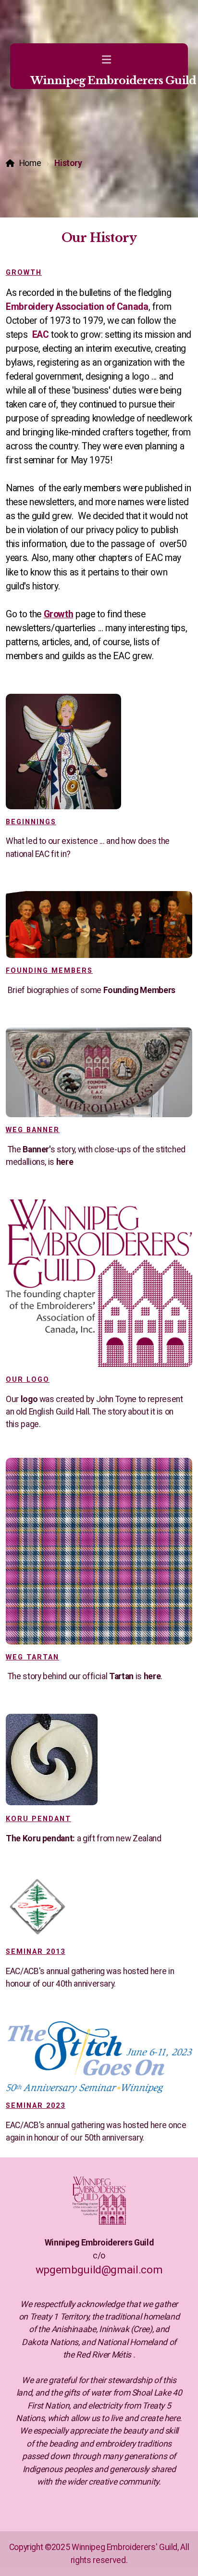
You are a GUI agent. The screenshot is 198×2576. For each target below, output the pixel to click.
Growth (24, 273)
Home (30, 163)
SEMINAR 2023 (36, 2106)
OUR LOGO (28, 1380)
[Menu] (106, 60)
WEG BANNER (33, 1130)
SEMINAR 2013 (36, 1952)
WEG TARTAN (32, 1657)
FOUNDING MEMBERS (49, 971)
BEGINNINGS (31, 822)
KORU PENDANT (38, 1819)
